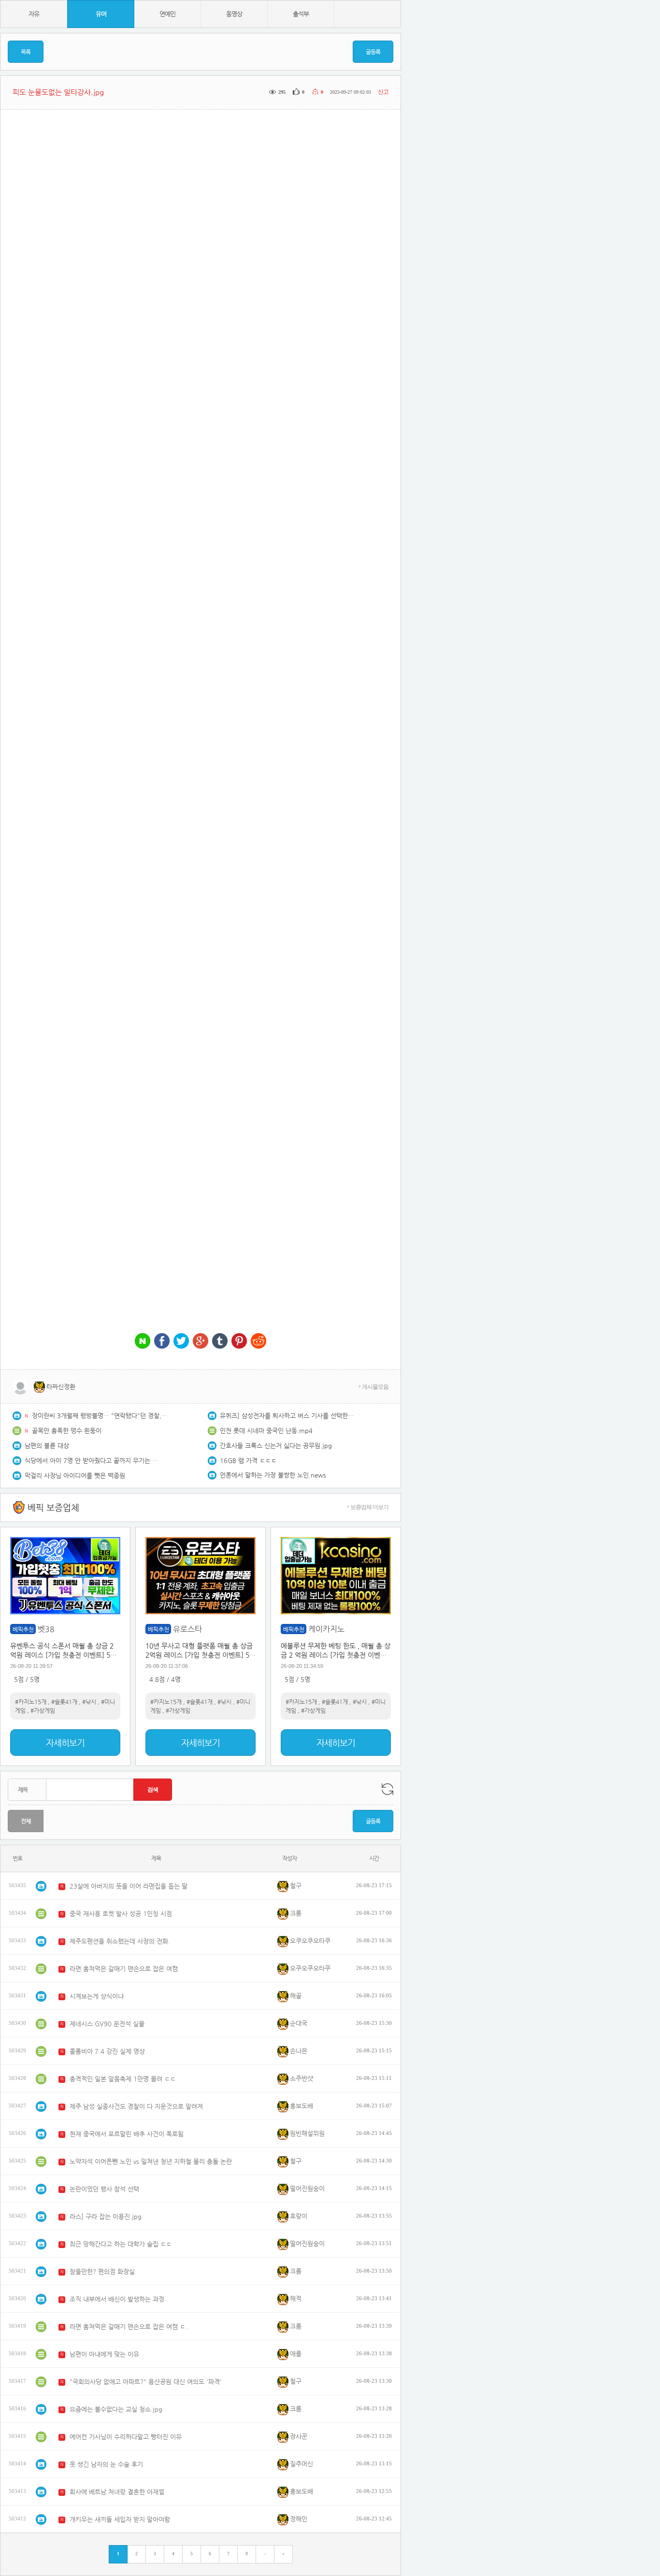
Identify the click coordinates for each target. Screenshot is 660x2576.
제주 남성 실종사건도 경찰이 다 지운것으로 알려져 (136, 2106)
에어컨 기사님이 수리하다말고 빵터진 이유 (126, 2437)
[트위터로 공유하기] (181, 1342)
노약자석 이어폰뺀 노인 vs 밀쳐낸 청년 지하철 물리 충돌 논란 (151, 2161)
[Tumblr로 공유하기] (220, 1342)
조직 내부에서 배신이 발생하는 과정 (117, 2299)
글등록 (373, 52)
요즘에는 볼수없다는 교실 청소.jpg (116, 2409)
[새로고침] (387, 1789)
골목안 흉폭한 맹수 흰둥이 (67, 1430)
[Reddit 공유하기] (258, 1342)
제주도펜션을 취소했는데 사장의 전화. (120, 1941)
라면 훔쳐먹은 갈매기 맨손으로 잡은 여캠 (124, 1969)
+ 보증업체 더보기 (367, 1507)
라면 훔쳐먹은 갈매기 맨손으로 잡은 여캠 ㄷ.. (129, 2327)
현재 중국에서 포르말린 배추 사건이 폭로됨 (127, 2134)
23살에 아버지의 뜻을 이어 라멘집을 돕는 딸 (129, 1886)
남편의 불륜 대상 (47, 1445)
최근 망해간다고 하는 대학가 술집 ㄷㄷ (121, 2244)
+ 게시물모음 (373, 1387)
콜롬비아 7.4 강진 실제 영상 (107, 2051)
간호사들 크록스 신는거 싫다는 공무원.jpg (276, 1445)
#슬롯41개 (64, 1702)
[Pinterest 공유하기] (239, 1342)
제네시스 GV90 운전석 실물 (107, 2024)
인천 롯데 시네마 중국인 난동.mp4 (266, 1430)
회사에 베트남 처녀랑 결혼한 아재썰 (117, 2492)
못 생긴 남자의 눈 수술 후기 (106, 2464)
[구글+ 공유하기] (201, 1342)
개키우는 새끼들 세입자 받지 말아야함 (120, 2519)
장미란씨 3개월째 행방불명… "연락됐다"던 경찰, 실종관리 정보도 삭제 (100, 1416)
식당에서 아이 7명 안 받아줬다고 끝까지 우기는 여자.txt (92, 1460)
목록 (26, 52)
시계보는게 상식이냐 (97, 1996)
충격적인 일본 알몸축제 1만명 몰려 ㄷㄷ (123, 2079)
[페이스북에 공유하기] (162, 1342)
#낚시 (89, 1702)
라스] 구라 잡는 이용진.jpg (106, 2216)
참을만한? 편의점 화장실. (103, 2271)
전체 (26, 1821)
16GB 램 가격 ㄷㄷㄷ (248, 1460)
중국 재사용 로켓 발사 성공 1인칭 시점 (121, 1914)
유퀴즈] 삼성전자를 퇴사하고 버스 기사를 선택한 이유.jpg (287, 1416)
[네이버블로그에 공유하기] (143, 1342)
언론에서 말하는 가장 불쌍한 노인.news (273, 1475)
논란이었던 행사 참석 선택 (104, 2189)
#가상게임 (43, 1710)
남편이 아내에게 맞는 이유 (104, 2354)
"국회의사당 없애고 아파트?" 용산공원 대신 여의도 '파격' (146, 2382)
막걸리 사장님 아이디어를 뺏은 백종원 (75, 1475)
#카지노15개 (31, 1702)
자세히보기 (65, 1743)
